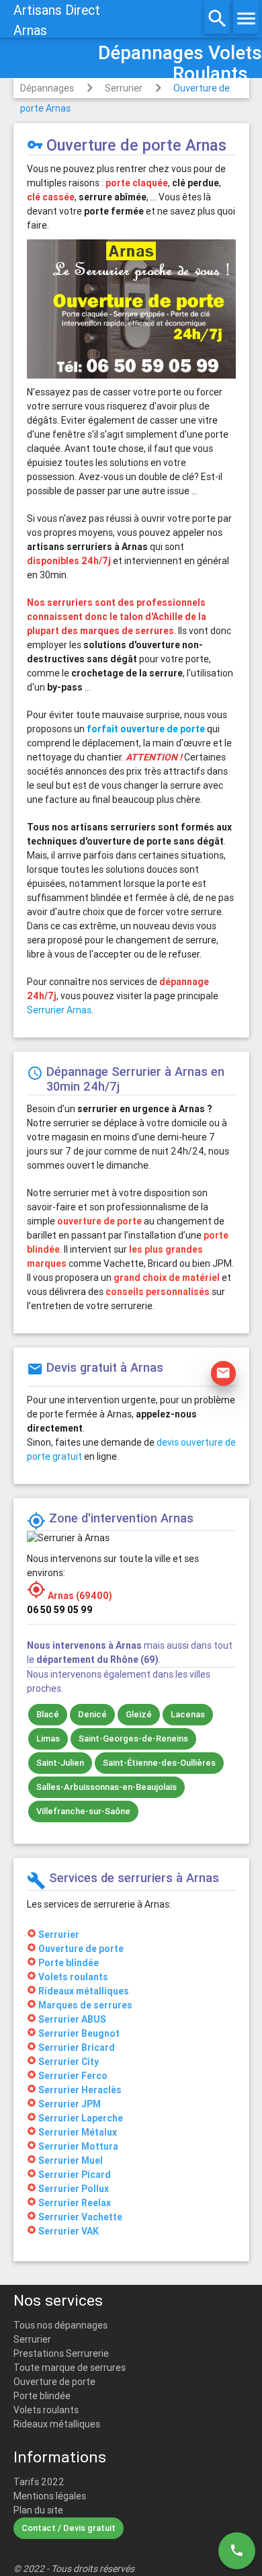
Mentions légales (50, 2496)
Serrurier (124, 88)
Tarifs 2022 (39, 2482)
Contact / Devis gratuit (69, 2528)
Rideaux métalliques (57, 2424)
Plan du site (38, 2510)
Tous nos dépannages (60, 2325)
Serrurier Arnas (59, 1010)
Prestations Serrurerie (61, 2353)
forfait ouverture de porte (146, 729)
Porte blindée (42, 2396)
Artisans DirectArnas (57, 20)
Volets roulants (46, 2410)
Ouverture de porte (54, 2382)
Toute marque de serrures (70, 2368)
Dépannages (47, 88)
